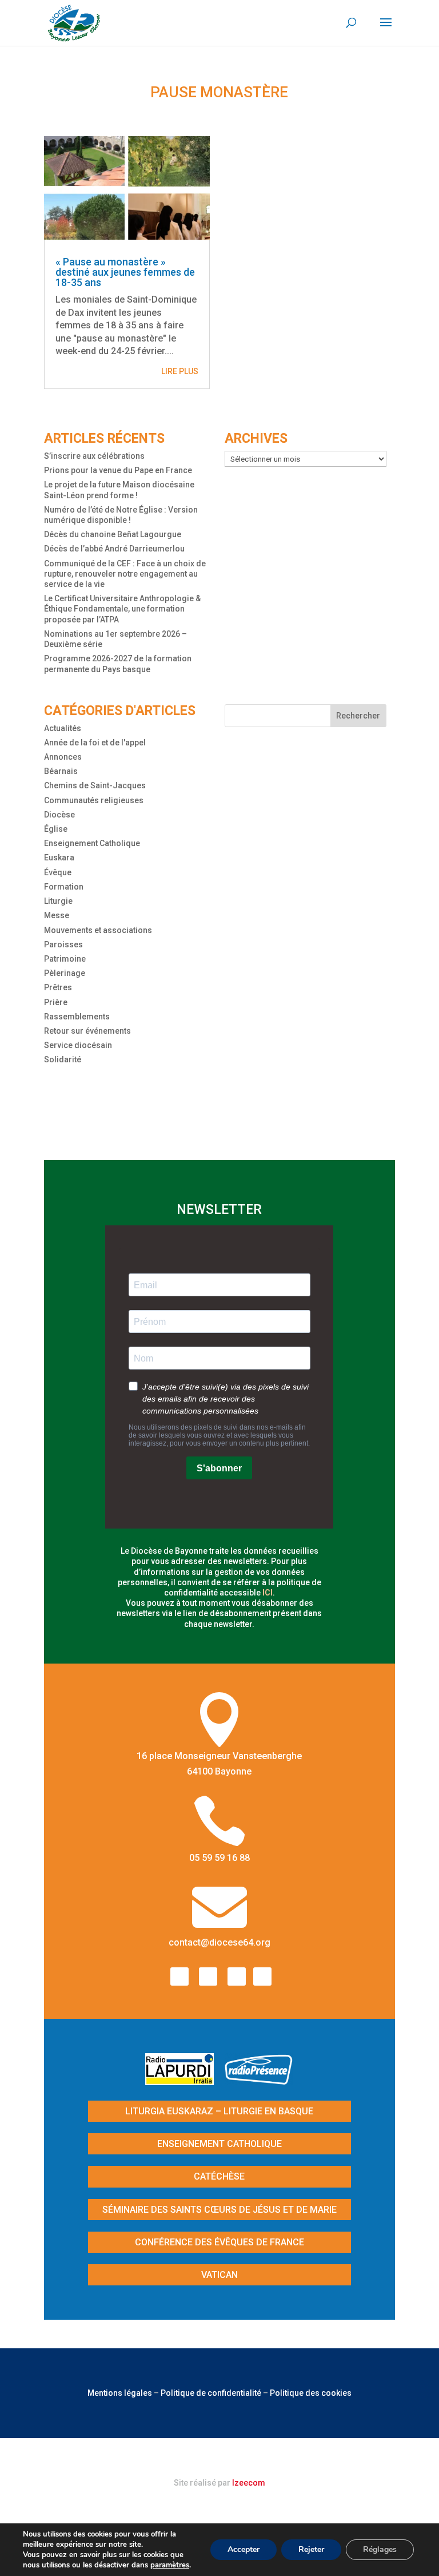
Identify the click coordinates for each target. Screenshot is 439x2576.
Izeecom (249, 2483)
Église (56, 829)
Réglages (380, 2549)
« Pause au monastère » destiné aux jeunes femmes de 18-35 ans (125, 272)
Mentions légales (120, 2393)
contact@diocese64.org (219, 1942)
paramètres (170, 2565)
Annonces (63, 757)
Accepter (244, 2549)
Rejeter (311, 2549)
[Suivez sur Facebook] (179, 1976)
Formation (64, 887)
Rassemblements (77, 1017)
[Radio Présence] (259, 2081)
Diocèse (59, 815)
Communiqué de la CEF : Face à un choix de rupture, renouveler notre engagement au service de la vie (125, 574)
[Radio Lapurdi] (184, 2081)
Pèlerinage (65, 973)
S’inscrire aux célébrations (94, 456)
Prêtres (58, 987)
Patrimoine (65, 959)
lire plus (180, 371)
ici (268, 1593)
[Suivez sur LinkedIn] (262, 1976)
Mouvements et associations (98, 930)
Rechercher (358, 716)
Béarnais (61, 771)
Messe (57, 915)
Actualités (63, 728)
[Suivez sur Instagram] (208, 1976)
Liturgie (58, 901)
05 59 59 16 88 (219, 1858)
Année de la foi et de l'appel (95, 743)
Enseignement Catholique (92, 843)
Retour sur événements (87, 1031)
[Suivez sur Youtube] (237, 1976)
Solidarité (63, 1059)
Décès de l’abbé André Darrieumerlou (114, 549)
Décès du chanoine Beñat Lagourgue (113, 534)
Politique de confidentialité (211, 2393)
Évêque (58, 872)
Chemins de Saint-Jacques (95, 785)
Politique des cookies (311, 2393)
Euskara (59, 858)
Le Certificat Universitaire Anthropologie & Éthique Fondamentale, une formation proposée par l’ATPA (122, 609)
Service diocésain (78, 1045)
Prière (56, 1002)
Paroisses (63, 944)
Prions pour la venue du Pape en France (118, 470)
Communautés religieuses (94, 800)
